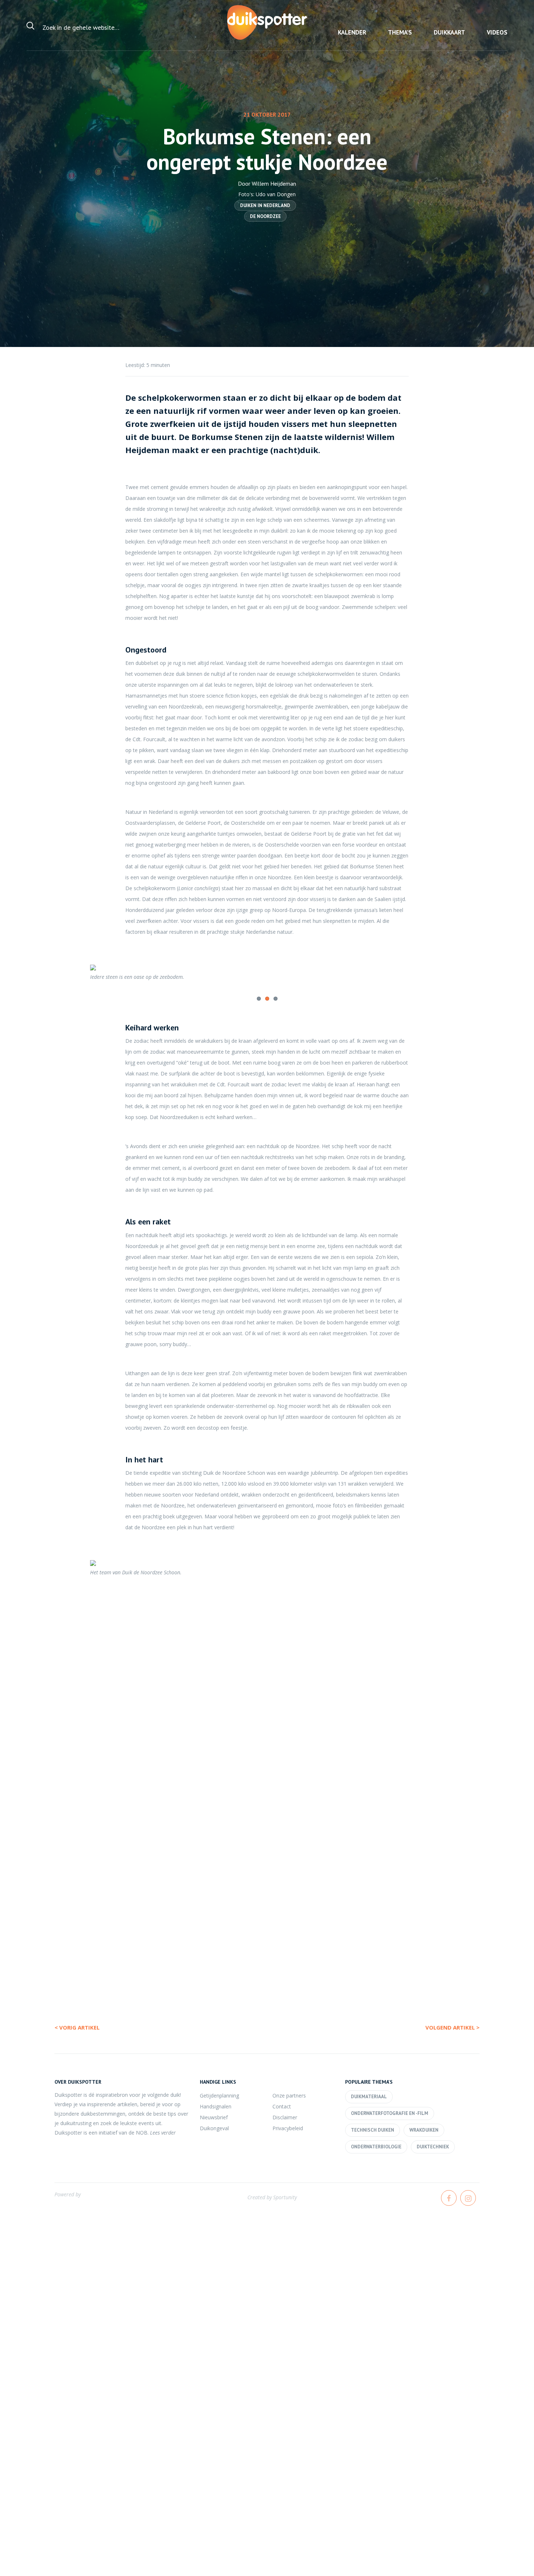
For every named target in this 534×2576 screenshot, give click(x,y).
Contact (282, 2106)
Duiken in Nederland (265, 205)
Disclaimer (285, 2117)
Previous (78, 977)
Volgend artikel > (452, 2027)
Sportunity (285, 2197)
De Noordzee (265, 216)
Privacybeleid (288, 2128)
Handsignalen (216, 2106)
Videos (497, 32)
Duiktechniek (433, 2147)
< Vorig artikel (77, 2027)
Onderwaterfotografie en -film (390, 2113)
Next (456, 977)
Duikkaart (449, 32)
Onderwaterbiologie (376, 2147)
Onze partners (289, 2095)
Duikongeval (214, 2128)
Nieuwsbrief (214, 2117)
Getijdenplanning (219, 2095)
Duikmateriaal (369, 2097)
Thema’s (400, 32)
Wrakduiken (424, 2130)
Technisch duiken (373, 2130)
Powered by (68, 2194)
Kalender (352, 32)
